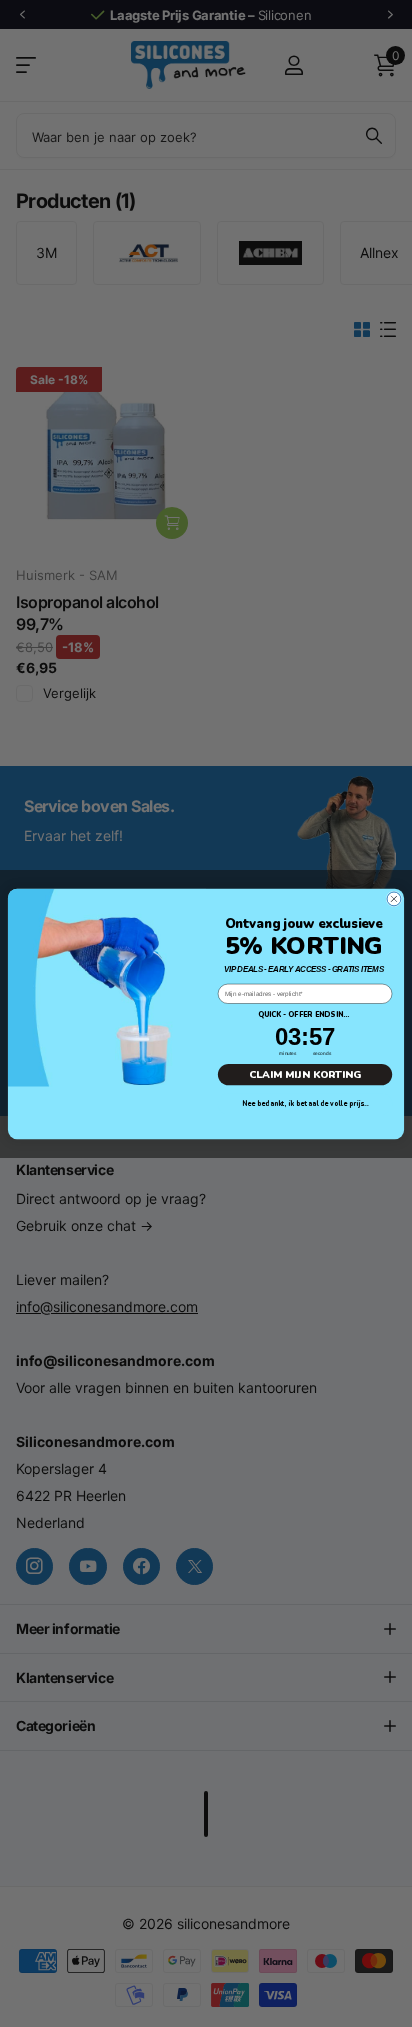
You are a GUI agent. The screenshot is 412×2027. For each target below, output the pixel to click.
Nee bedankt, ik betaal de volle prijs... (305, 1103)
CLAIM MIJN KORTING (305, 1074)
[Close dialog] (394, 898)
